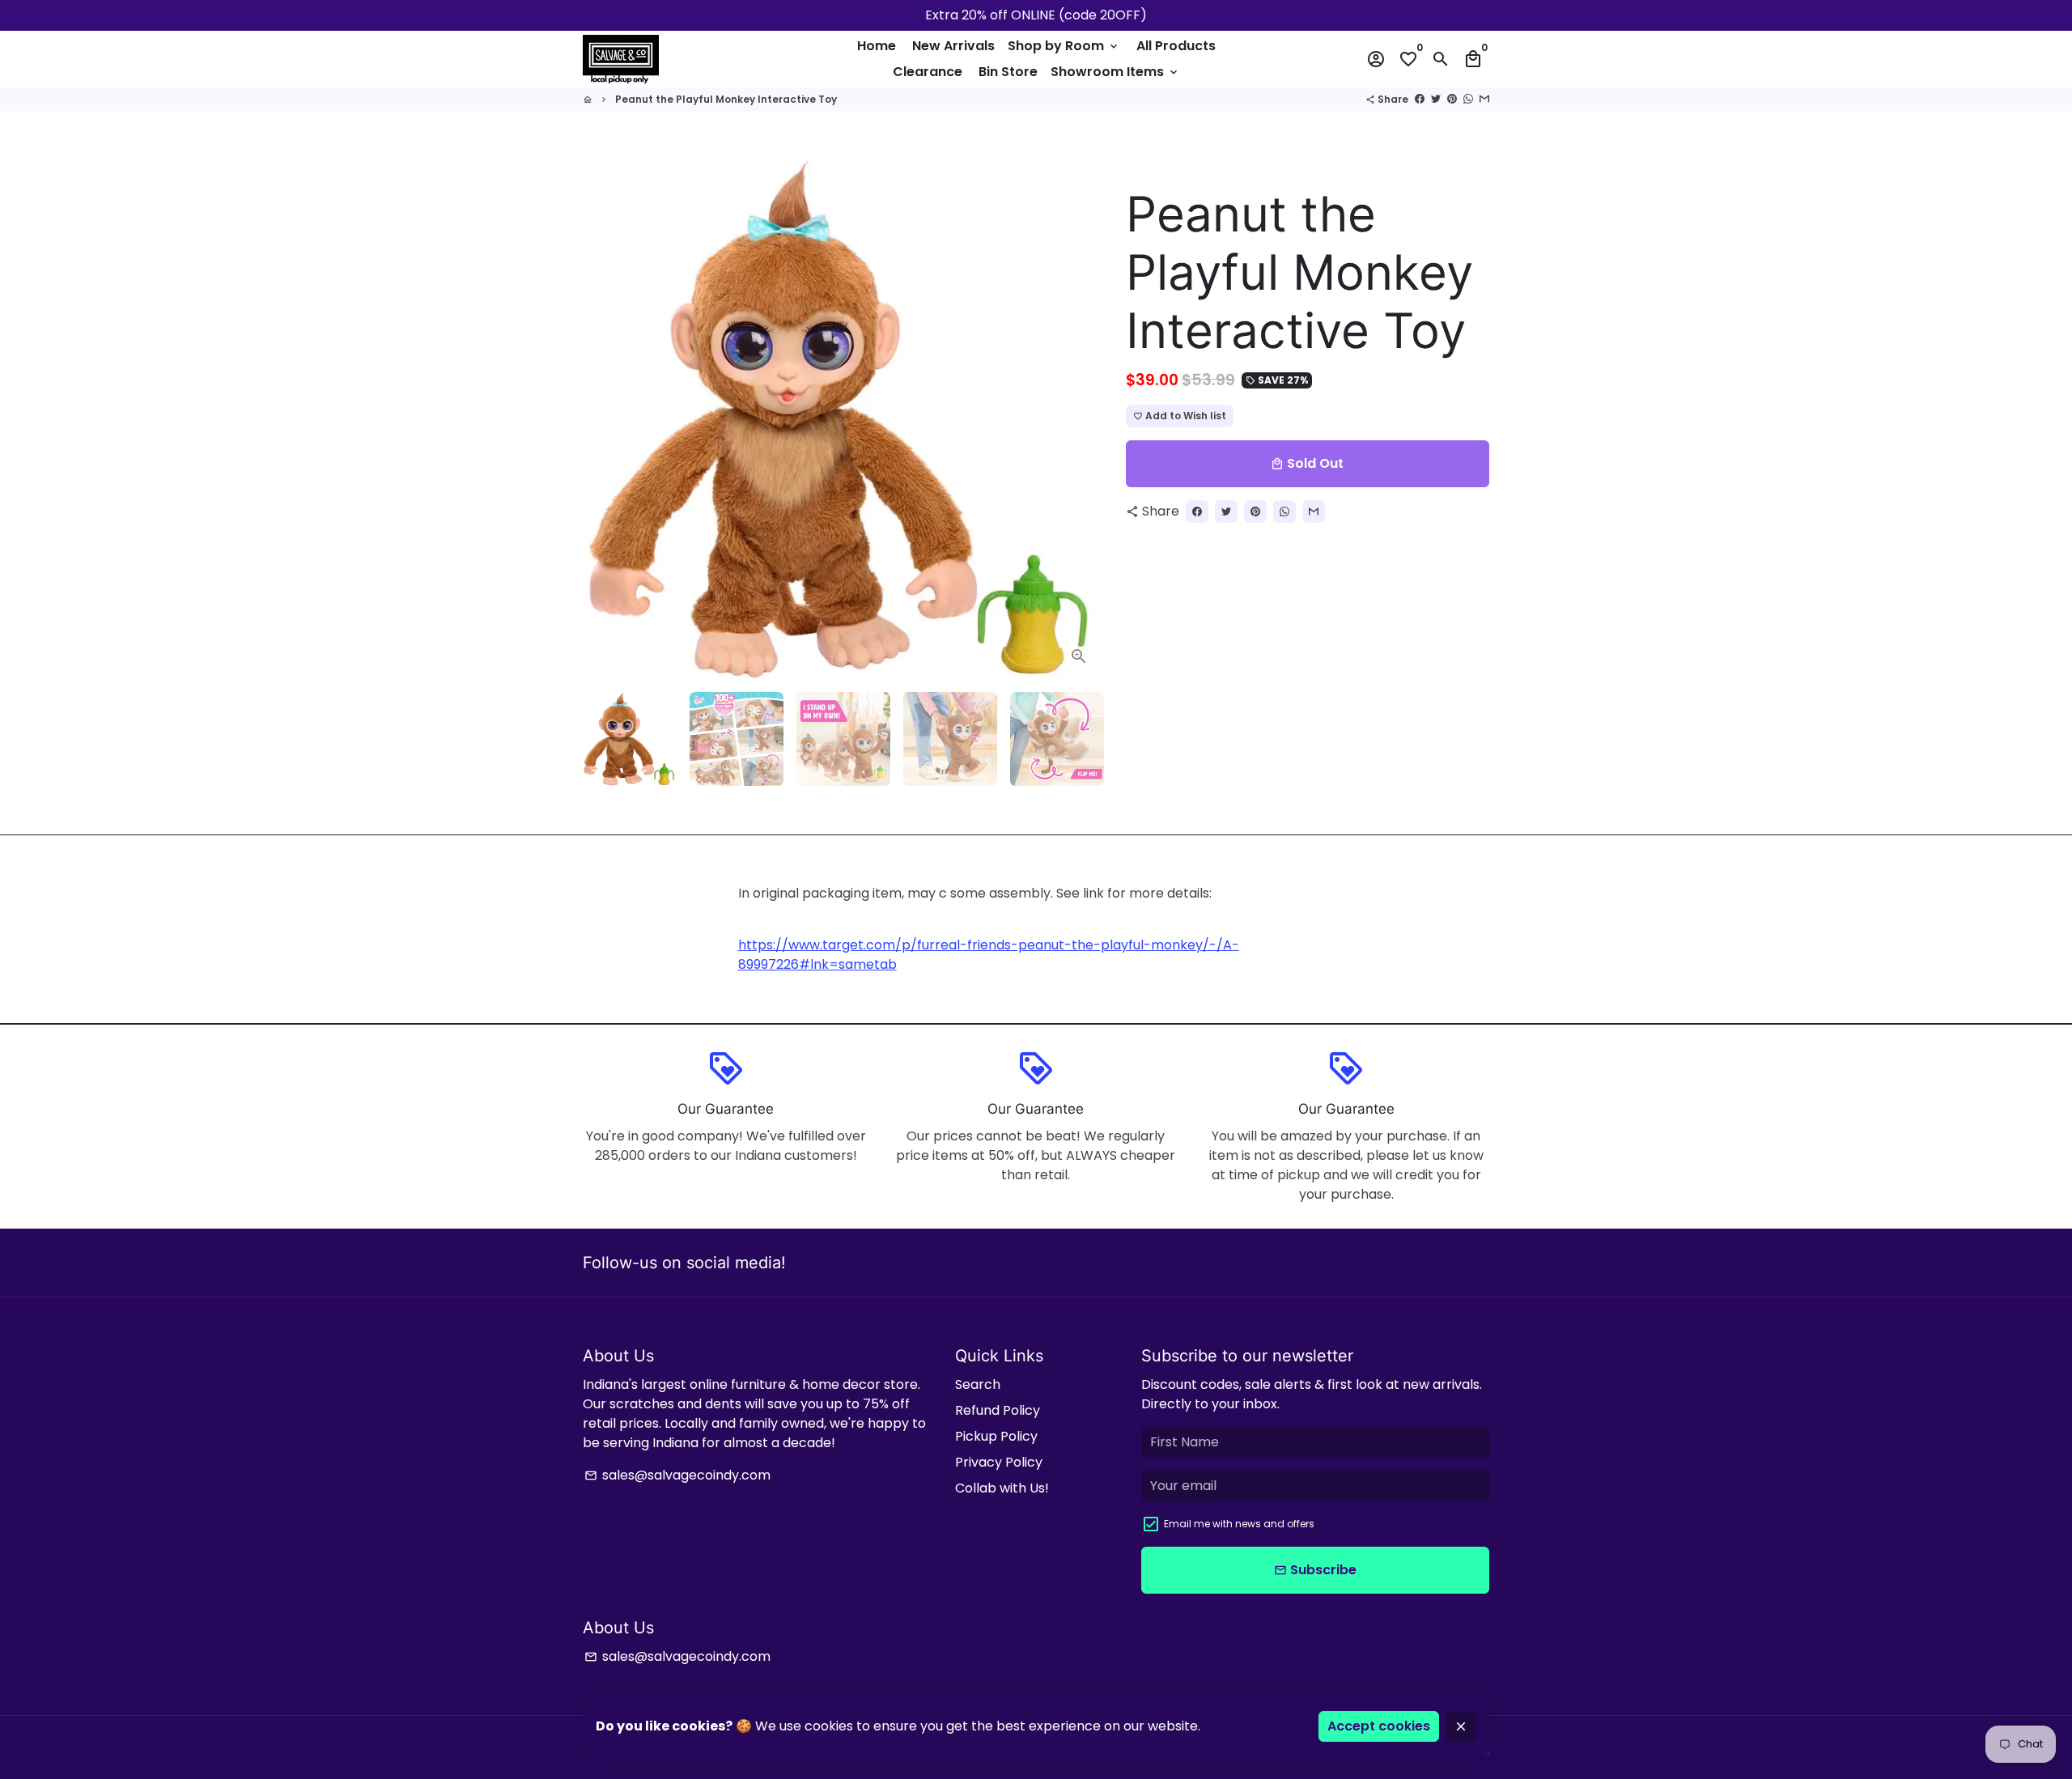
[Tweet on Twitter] (1436, 99)
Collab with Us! (1002, 1488)
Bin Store (1008, 72)
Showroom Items (1115, 72)
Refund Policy (998, 1410)
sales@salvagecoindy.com (677, 1475)
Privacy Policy (999, 1462)
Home (877, 46)
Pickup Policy (996, 1436)
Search (978, 1384)
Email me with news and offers (1239, 1524)
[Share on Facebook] (1420, 99)
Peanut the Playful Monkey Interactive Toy (726, 99)
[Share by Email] (1484, 99)
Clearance (928, 72)
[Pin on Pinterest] (1452, 99)
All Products (1176, 46)
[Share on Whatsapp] (1468, 99)
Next (1080, 420)
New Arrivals (953, 46)
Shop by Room (1064, 46)
